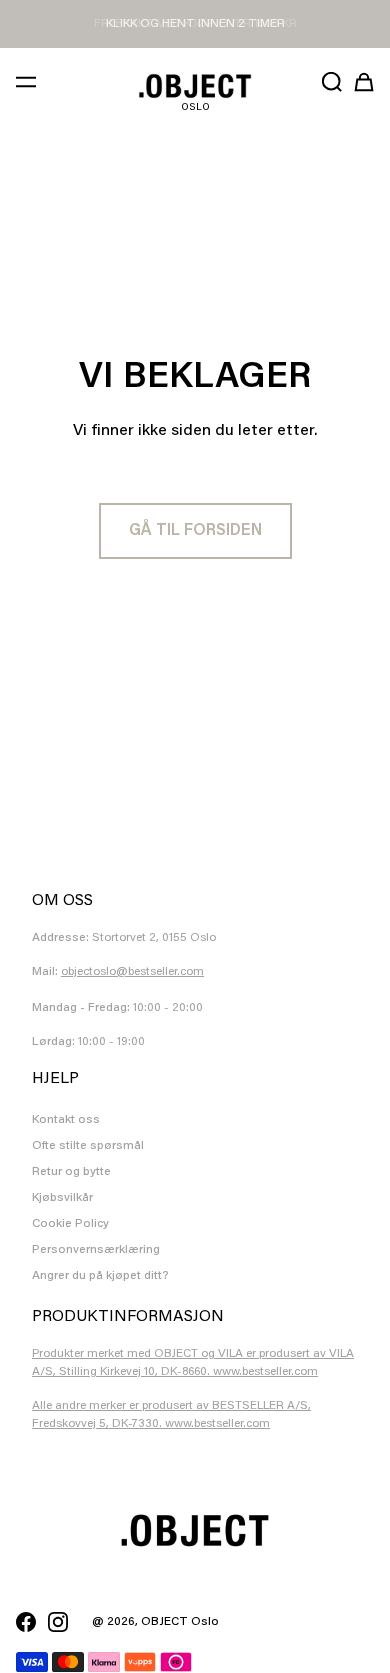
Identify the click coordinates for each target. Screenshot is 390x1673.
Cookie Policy (70, 1224)
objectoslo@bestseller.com (132, 972)
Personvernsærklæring (96, 1250)
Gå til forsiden (195, 531)
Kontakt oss (66, 1120)
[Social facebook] (26, 1622)
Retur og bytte (71, 1172)
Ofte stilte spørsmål (88, 1146)
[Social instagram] (58, 1622)
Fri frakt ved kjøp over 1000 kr (195, 24)
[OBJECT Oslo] (195, 86)
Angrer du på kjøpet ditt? (100, 1276)
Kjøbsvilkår (62, 1198)
